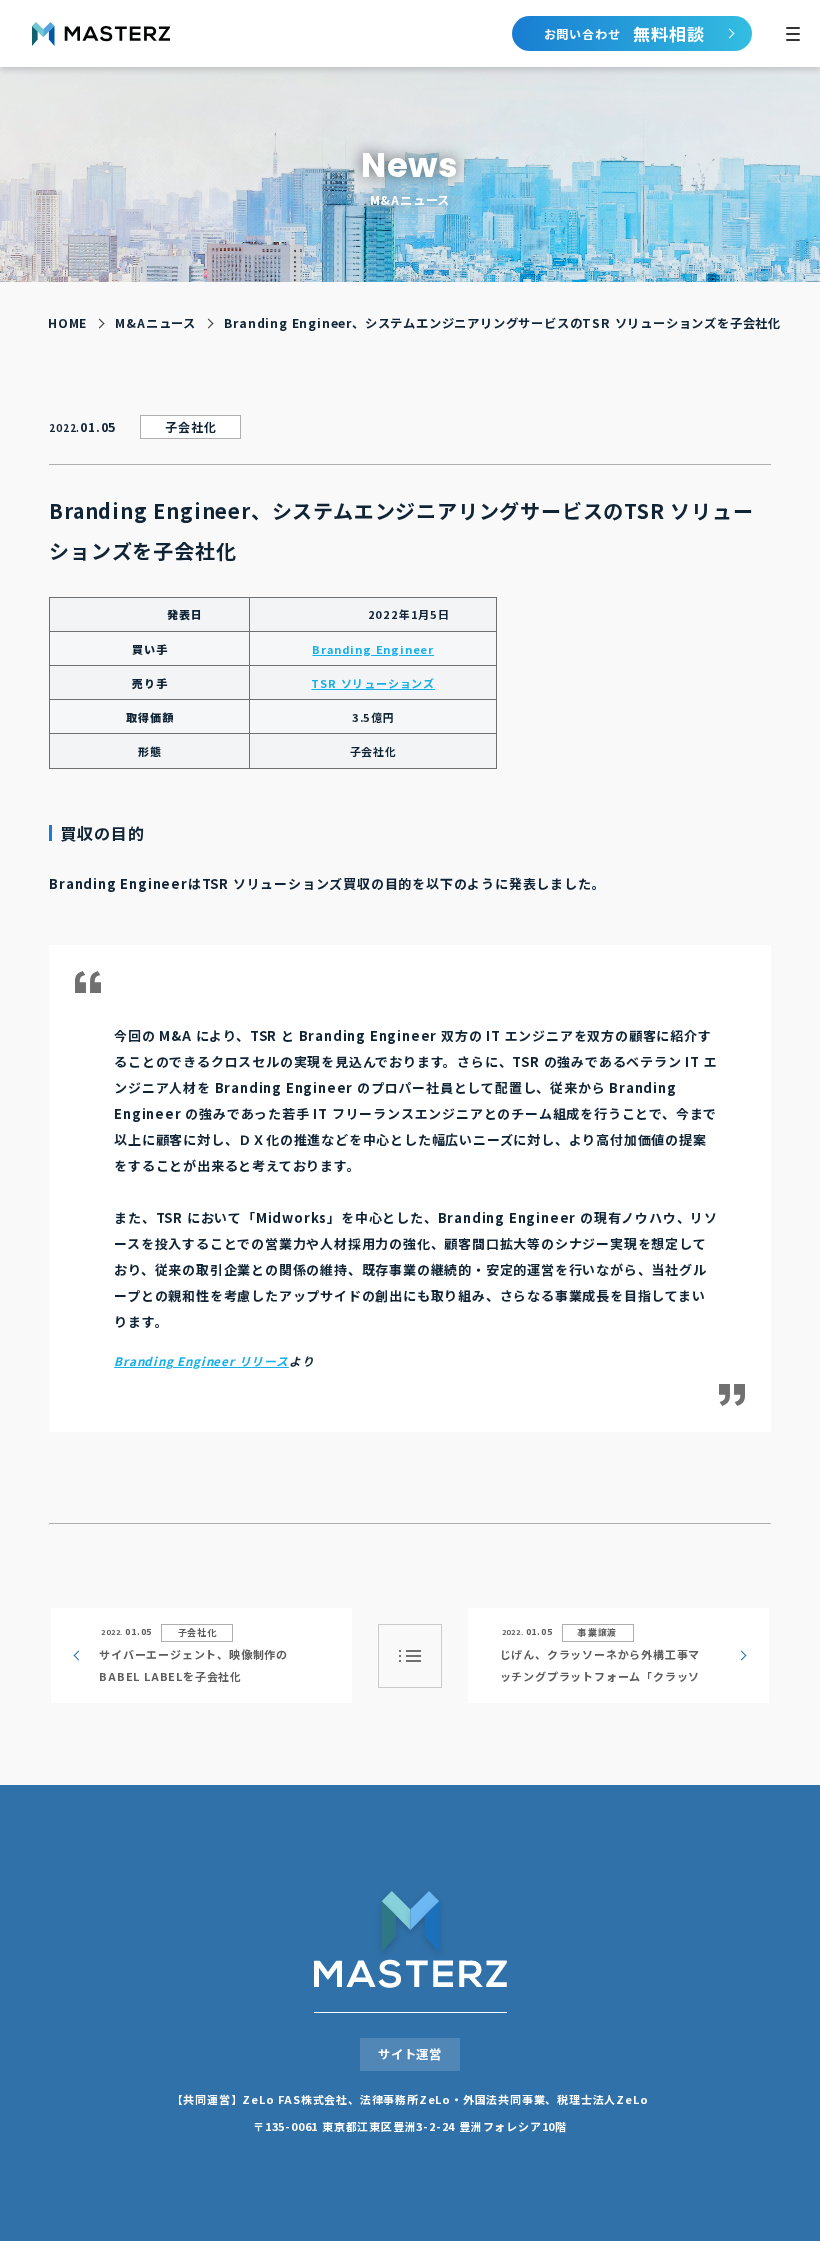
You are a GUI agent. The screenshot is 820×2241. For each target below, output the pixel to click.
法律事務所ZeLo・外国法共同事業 (453, 2099)
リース (269, 1360)
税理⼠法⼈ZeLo (602, 2099)
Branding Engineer (373, 649)
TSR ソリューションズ (373, 683)
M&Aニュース (155, 323)
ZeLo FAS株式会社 (295, 2099)
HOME (67, 323)
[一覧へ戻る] (410, 1656)
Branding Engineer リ (182, 1360)
